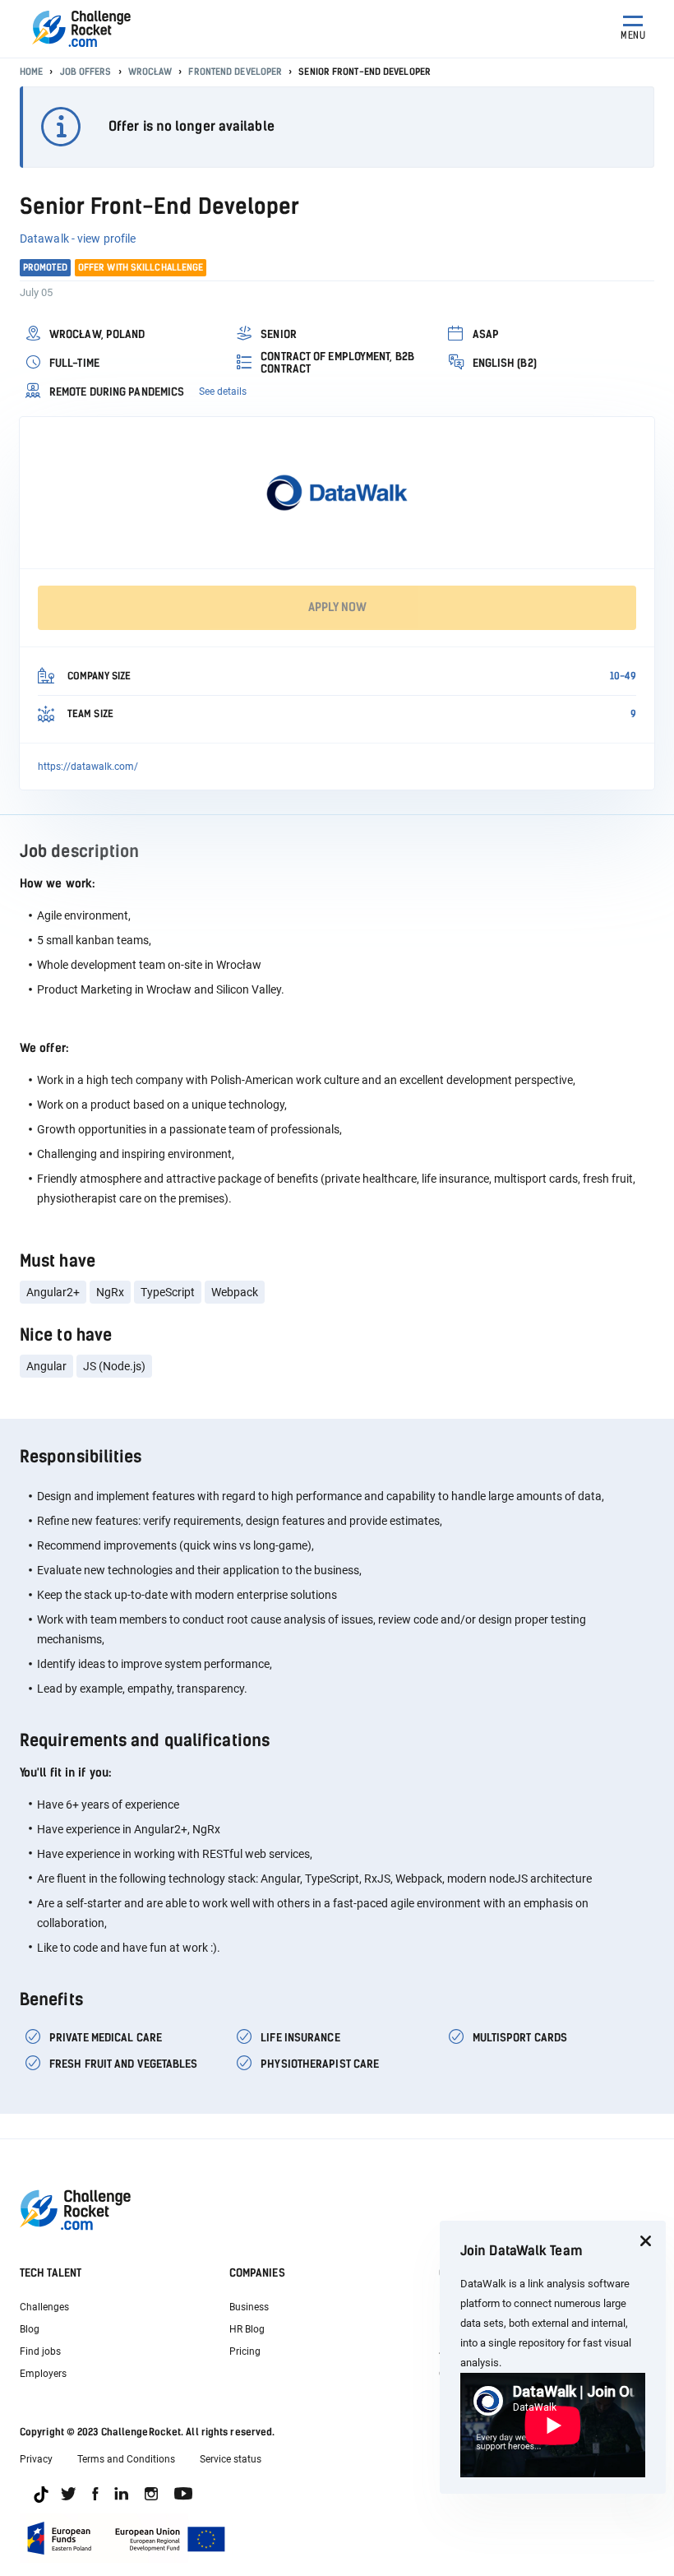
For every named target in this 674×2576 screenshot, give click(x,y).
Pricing (245, 2351)
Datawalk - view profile (78, 239)
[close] (645, 2241)
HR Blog (247, 2329)
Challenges (44, 2307)
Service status (231, 2459)
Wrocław (150, 72)
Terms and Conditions (126, 2459)
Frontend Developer (235, 72)
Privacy (36, 2459)
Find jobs (40, 2351)
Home (31, 72)
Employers (43, 2374)
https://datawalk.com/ (88, 767)
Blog (30, 2329)
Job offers (86, 72)
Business (249, 2307)
